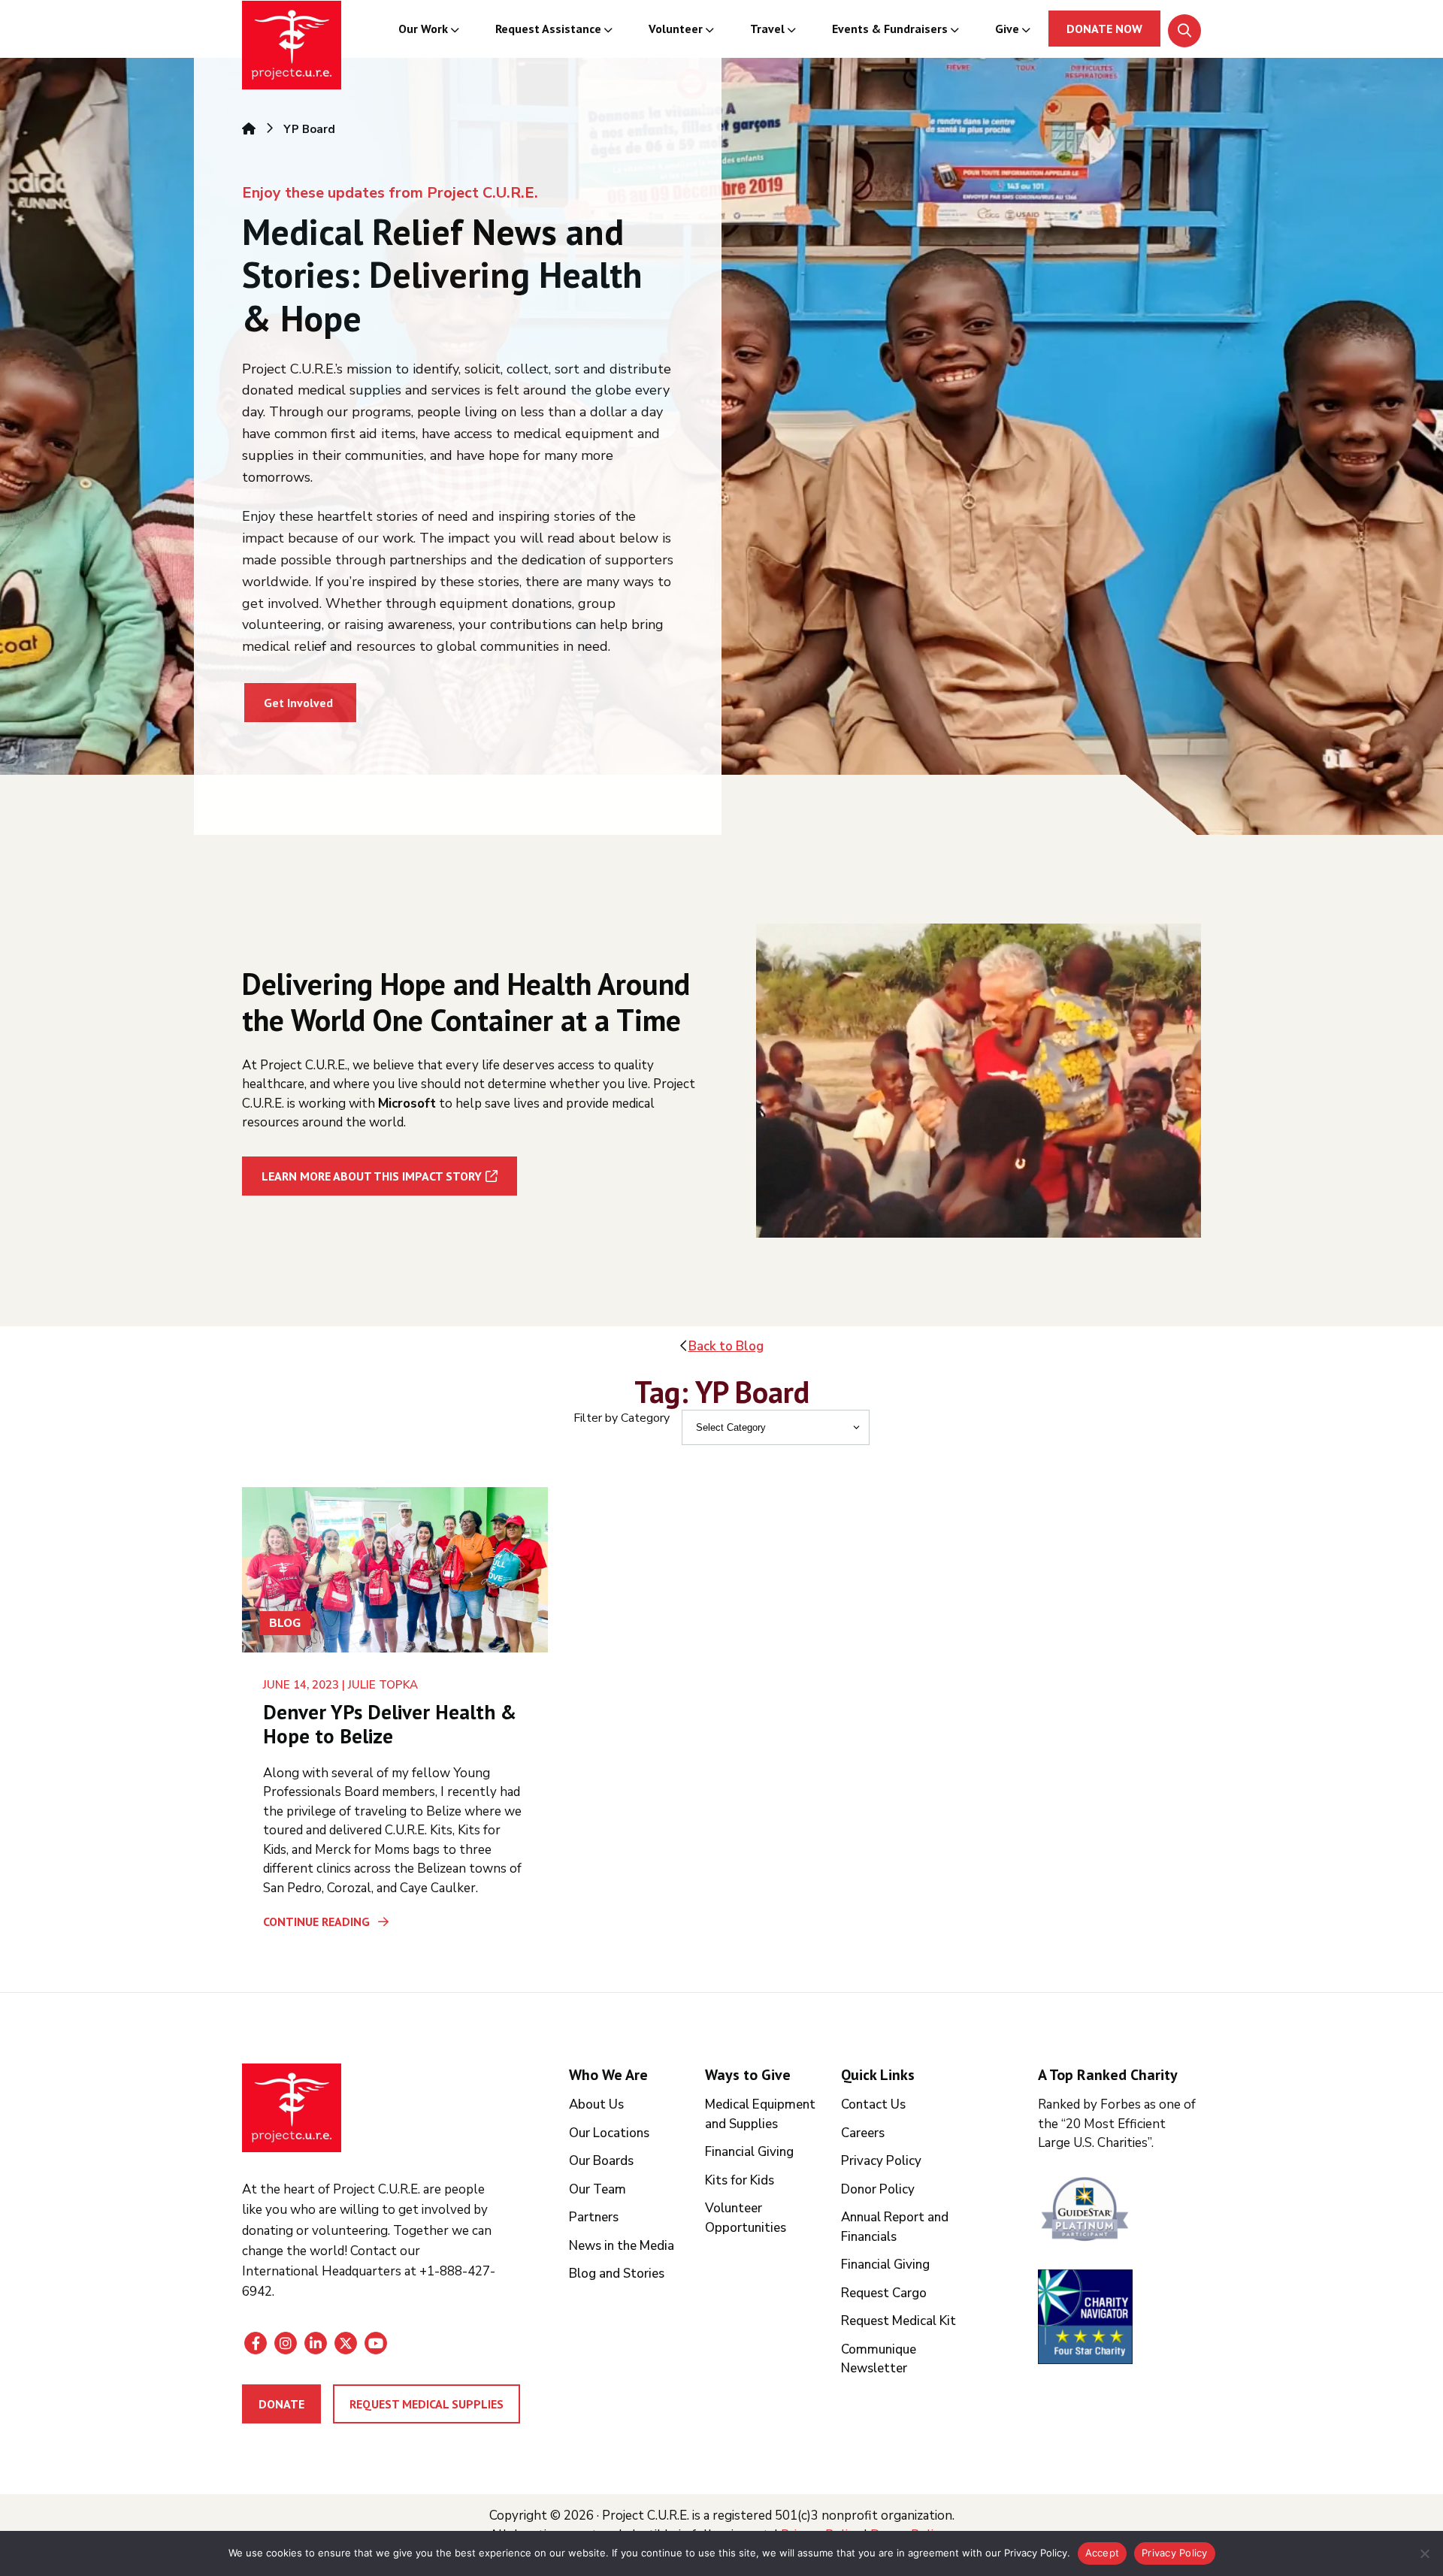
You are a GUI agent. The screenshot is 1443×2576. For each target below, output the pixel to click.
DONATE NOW (1104, 29)
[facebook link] (256, 2343)
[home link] (292, 2108)
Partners (594, 2217)
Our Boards (601, 2161)
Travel (767, 29)
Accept (1103, 2553)
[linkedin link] (316, 2343)
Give (1007, 29)
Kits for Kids (740, 2180)
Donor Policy (878, 2189)
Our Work (423, 29)
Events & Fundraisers (890, 29)
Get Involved (298, 703)
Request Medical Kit (898, 2321)
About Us (596, 2104)
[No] (1424, 2553)
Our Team (597, 2189)
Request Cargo (884, 2293)
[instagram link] (286, 2343)
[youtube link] (376, 2343)
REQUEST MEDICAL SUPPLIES (427, 2404)
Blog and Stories (617, 2274)
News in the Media (622, 2246)
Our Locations (609, 2133)
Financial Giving (749, 2152)
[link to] (1119, 2211)
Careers (863, 2133)
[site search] (1184, 31)
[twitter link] (346, 2343)
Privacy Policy (881, 2161)
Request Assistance (548, 29)
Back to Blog (726, 1346)
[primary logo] (292, 47)
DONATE (281, 2404)
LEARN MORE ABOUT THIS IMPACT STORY (372, 1176)
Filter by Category (622, 1418)
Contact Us (873, 2104)
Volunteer (676, 29)
